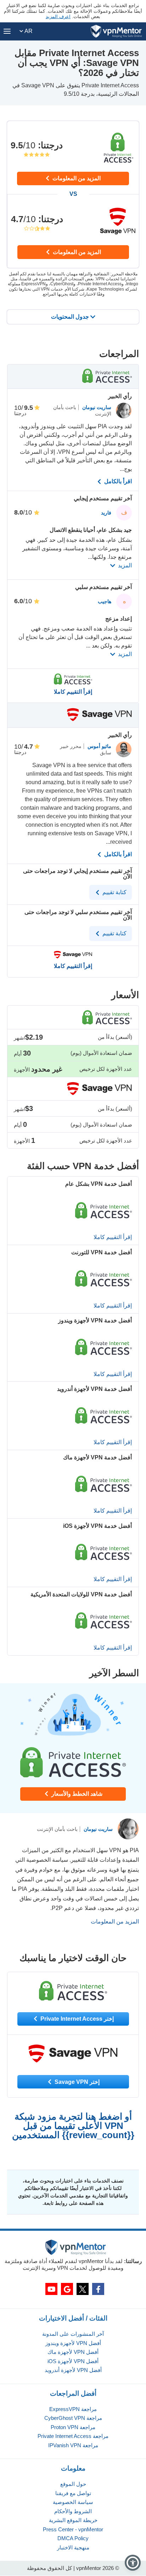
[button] (133, 2563)
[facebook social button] (98, 2289)
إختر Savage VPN (76, 2082)
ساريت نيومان (96, 407)
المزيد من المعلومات (76, 178)
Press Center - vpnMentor (73, 2529)
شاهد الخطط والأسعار (76, 1794)
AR (28, 31)
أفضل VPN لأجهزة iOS (73, 2361)
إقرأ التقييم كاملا (73, 692)
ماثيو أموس (99, 746)
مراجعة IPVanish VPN (73, 2445)
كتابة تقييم (114, 892)
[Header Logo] (116, 31)
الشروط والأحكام (73, 2511)
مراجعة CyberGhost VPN (73, 2418)
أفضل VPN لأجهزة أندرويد (73, 2370)
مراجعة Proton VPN (73, 2427)
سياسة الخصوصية (73, 2502)
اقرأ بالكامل (117, 481)
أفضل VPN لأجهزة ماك (73, 2352)
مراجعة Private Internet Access (73, 2436)
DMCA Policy (73, 2538)
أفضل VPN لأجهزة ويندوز (73, 2343)
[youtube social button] (51, 2289)
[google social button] (67, 2289)
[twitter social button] (83, 2289)
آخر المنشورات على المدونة (73, 2334)
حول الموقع (73, 2484)
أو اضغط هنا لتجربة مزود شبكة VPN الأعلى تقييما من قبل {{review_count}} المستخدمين (73, 2126)
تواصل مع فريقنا (73, 2493)
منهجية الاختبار (73, 2547)
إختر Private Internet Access (76, 2019)
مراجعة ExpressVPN (73, 2409)
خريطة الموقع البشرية (73, 2520)
